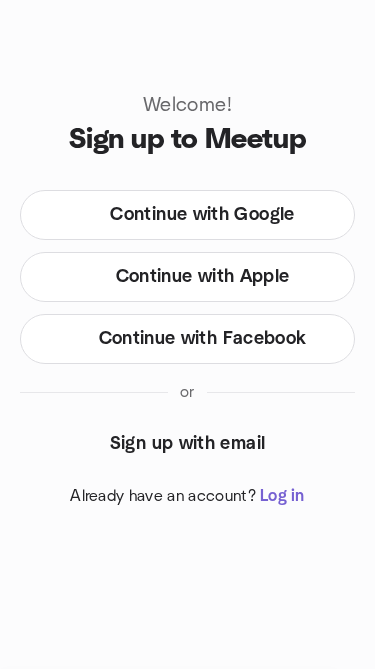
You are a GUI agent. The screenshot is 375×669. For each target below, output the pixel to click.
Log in (282, 496)
